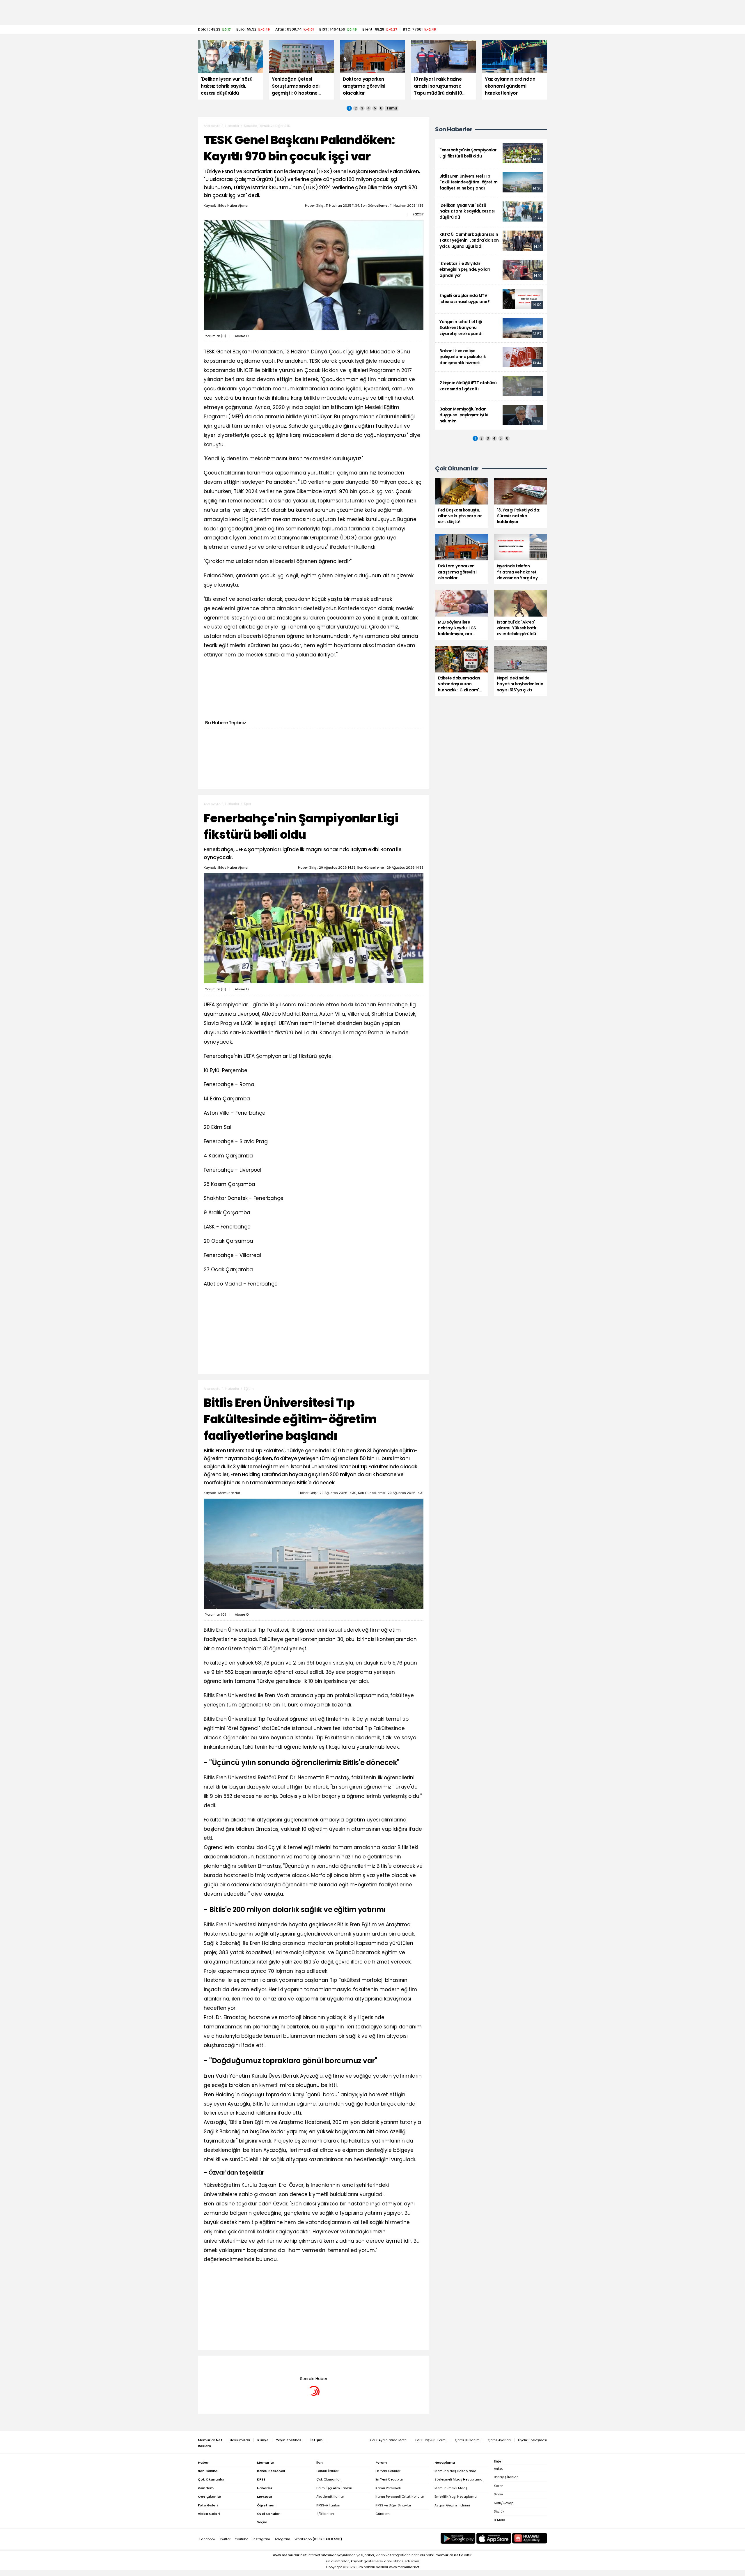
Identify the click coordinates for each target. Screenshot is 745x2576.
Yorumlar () (216, 336)
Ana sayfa (212, 126)
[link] (491, 153)
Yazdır (418, 214)
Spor (248, 804)
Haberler (232, 126)
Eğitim (249, 1389)
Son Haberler (454, 129)
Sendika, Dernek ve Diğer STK (267, 126)
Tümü (392, 108)
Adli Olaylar (253, 2364)
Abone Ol (242, 336)
